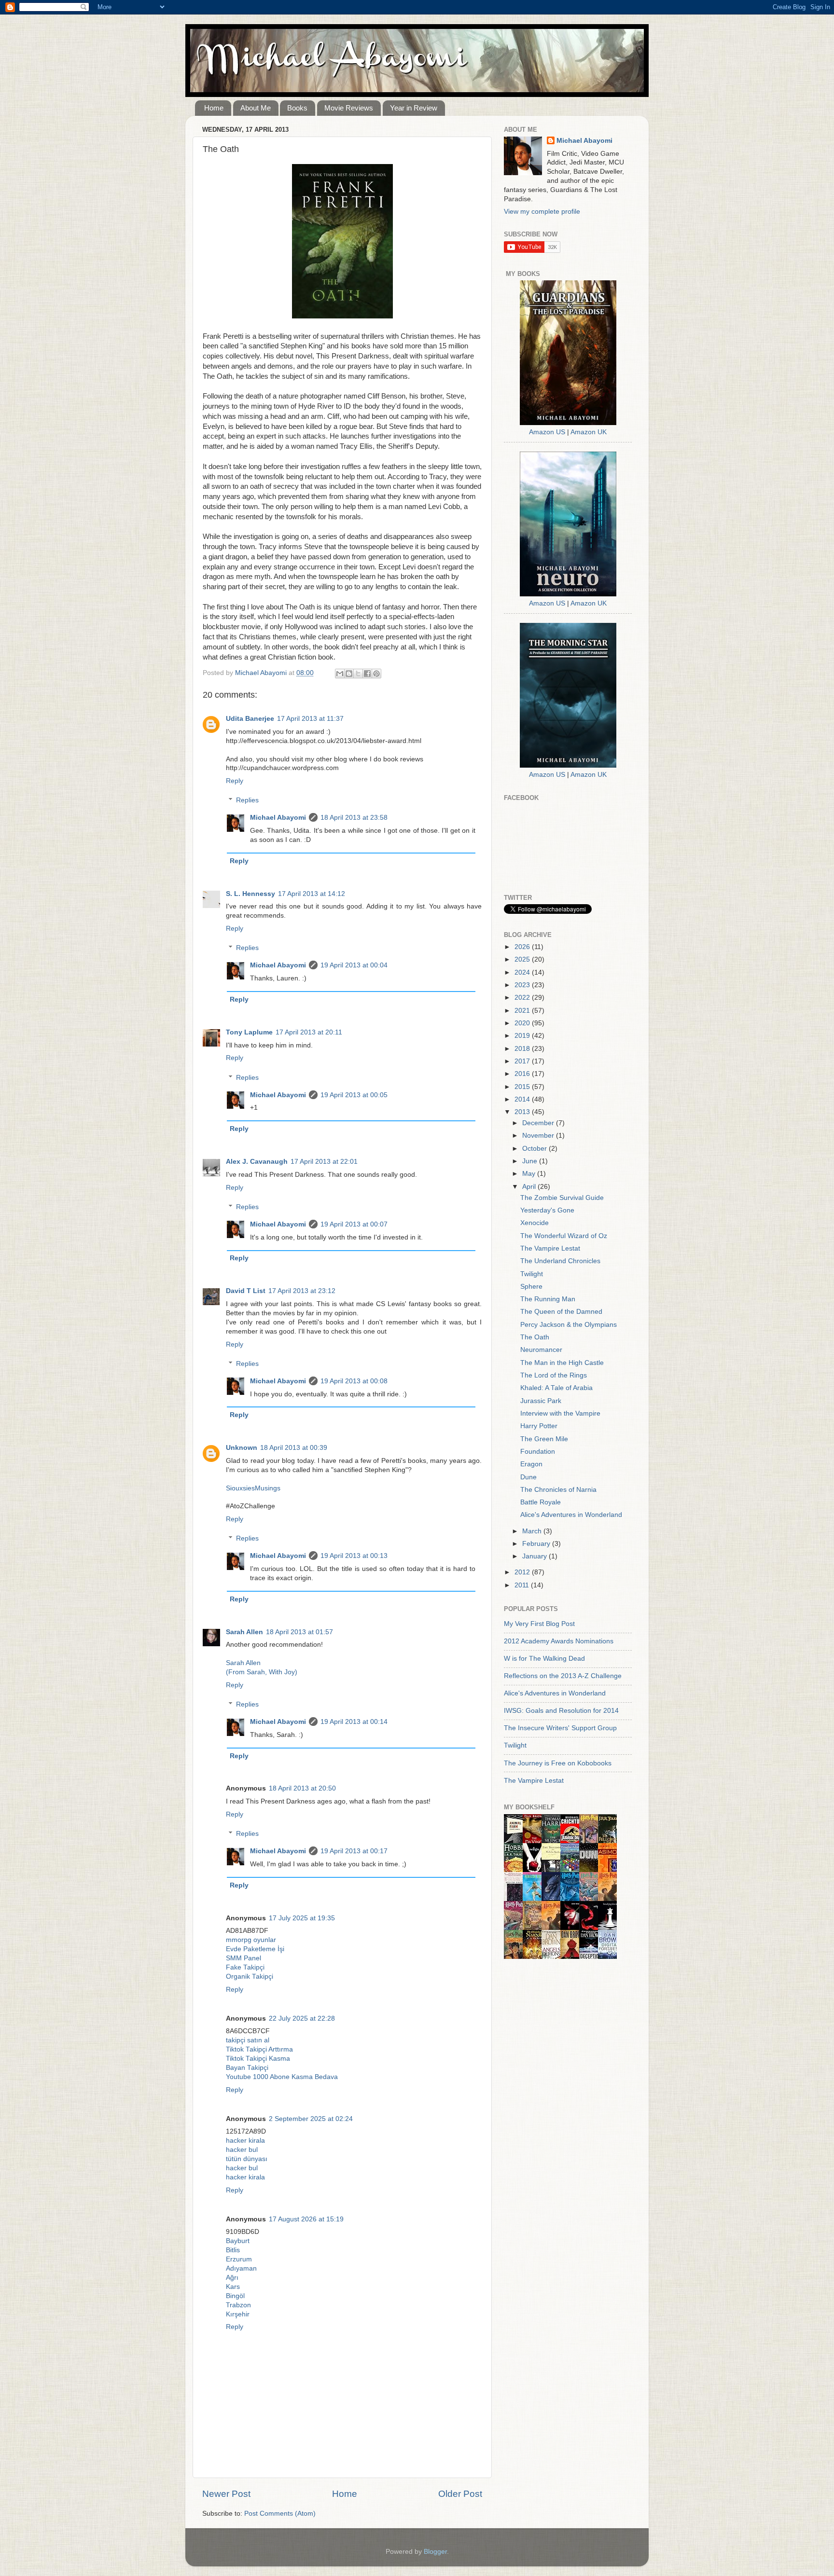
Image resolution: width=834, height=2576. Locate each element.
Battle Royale (541, 1502)
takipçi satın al (248, 2040)
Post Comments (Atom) (280, 2514)
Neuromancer (541, 1350)
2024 (523, 972)
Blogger (435, 2552)
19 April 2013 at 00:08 (354, 1381)
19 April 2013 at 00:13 (354, 1556)
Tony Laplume (249, 1032)
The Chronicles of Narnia (558, 1490)
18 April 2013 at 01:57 (299, 1632)
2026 (523, 947)
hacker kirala (245, 2141)
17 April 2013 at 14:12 (312, 894)
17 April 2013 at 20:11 (309, 1032)
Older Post (460, 2494)
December (539, 1123)
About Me (256, 108)
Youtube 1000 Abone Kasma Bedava (282, 2077)
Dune (528, 1477)
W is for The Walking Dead (544, 1659)
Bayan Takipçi (247, 2068)
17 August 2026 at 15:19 (306, 2219)
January (535, 1556)
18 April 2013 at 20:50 (302, 1788)
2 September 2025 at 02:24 (311, 2119)
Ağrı (232, 2278)
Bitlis (233, 2250)
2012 (523, 1572)
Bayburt (238, 2241)
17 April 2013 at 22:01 (324, 1162)
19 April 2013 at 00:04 (354, 965)
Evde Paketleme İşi (255, 1949)
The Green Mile (544, 1439)
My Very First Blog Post (539, 1624)
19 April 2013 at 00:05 (354, 1095)
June (531, 1161)
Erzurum (239, 2259)
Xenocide (535, 1223)
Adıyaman (241, 2268)
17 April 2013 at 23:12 (302, 1291)
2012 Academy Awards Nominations (559, 1641)
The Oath (535, 1337)
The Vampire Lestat (550, 1248)
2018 (523, 1049)
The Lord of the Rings (554, 1375)
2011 (523, 1585)
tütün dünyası (247, 2159)
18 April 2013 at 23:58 (354, 818)
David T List (246, 1291)
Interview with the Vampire (560, 1413)
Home (214, 108)
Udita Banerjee (250, 719)
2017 (523, 1061)
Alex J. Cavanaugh (257, 1162)
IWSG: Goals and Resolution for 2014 (561, 1711)
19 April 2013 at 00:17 (354, 1851)
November (539, 1136)
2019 (523, 1036)
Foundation (538, 1452)
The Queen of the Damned (561, 1312)
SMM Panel (243, 1958)
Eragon (531, 1464)
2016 (523, 1074)
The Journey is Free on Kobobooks (558, 1763)
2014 (523, 1099)
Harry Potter (539, 1426)
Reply (235, 781)
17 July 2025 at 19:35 (302, 1918)
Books (297, 108)
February (537, 1544)
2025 (523, 959)
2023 (523, 985)
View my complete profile (542, 212)
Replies (247, 801)
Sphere (531, 1287)
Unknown (242, 1448)
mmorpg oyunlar (251, 1940)
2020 (523, 1023)
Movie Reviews (349, 108)
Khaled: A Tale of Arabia (556, 1388)
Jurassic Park (541, 1401)
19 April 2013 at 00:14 (354, 1722)
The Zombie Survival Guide (562, 1198)
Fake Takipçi (245, 1967)
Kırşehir (238, 2314)
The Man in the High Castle (562, 1363)
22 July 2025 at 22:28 (302, 2018)
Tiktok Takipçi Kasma (258, 2059)
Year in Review (414, 108)
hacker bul (242, 2150)
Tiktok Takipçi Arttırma (259, 2049)
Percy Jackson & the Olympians (569, 1325)
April (530, 1187)
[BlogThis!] (349, 674)
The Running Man (548, 1299)
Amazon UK (589, 432)
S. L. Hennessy (250, 894)
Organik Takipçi (250, 1977)
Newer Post (226, 2494)
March (533, 1531)
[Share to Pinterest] (376, 674)
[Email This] (340, 674)
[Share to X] (358, 674)
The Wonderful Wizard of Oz (564, 1236)
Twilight (532, 1274)
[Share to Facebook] (367, 674)
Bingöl (235, 2296)
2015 (523, 1087)
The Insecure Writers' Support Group (560, 1728)
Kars (233, 2287)
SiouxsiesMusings (253, 1488)
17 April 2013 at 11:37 (310, 719)
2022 (523, 998)
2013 (523, 1112)
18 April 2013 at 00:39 (294, 1448)
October (535, 1149)
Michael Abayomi (278, 818)
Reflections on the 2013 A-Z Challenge (563, 1676)
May (530, 1174)
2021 (523, 1011)
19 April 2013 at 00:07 (354, 1224)
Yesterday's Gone (547, 1210)
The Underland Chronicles (560, 1261)
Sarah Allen (244, 1632)
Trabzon (238, 2305)
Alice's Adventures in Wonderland (571, 1515)
